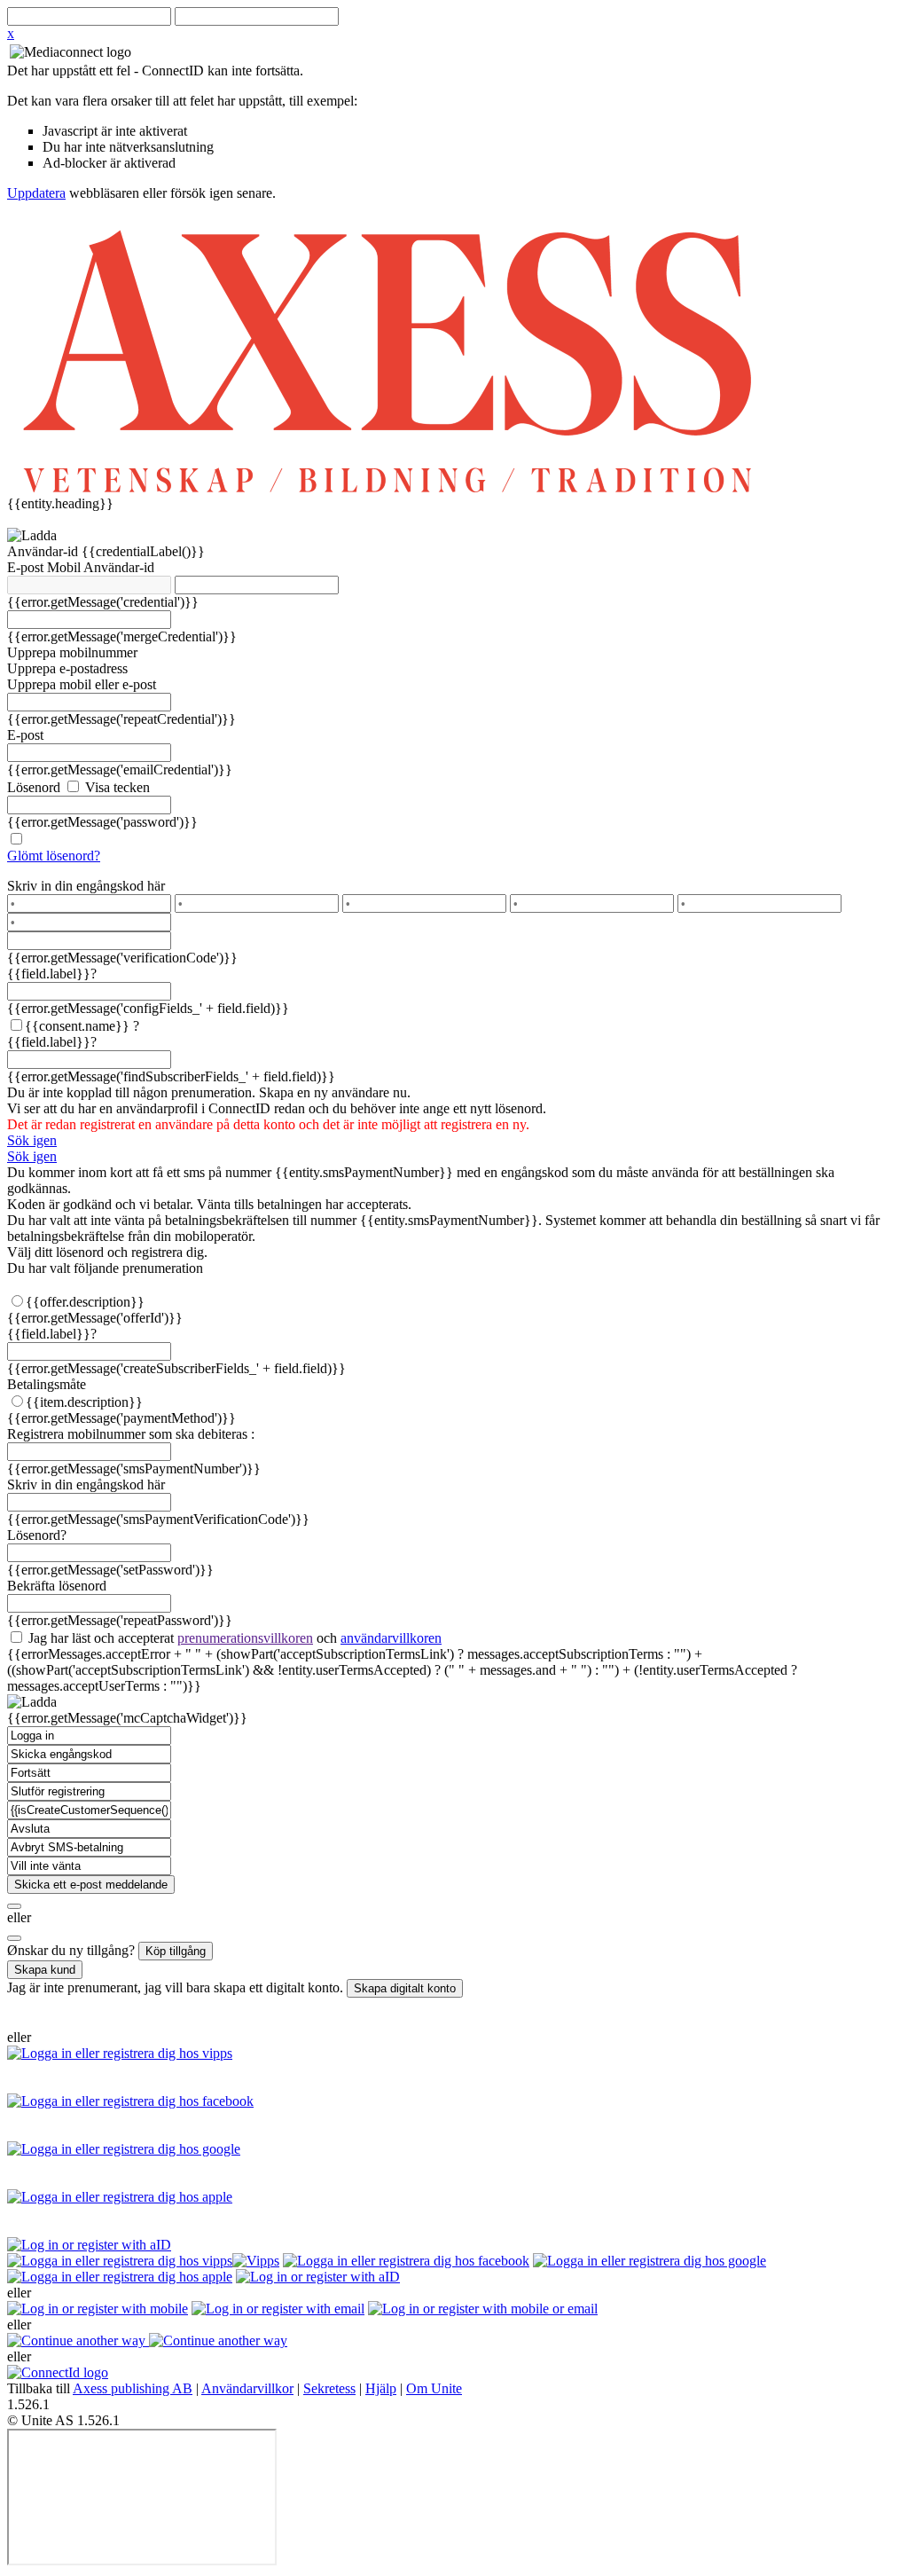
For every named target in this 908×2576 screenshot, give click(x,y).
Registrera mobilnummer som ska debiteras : (131, 1434)
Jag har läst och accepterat (233, 1638)
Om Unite (434, 2388)
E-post (27, 567)
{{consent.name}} (77, 1026)
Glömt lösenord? (54, 856)
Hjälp (381, 2388)
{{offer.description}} (85, 1302)
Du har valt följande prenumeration (105, 1268)
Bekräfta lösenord (57, 1586)
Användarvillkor (247, 2388)
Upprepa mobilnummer (72, 652)
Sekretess (329, 2388)
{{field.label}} (52, 974)
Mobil (65, 567)
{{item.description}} (84, 1402)
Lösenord (34, 787)
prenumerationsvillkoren (245, 1638)
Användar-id (44, 551)
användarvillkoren (391, 1638)
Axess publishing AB (133, 2388)
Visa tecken (116, 787)
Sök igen (32, 1140)
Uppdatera (36, 193)
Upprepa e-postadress (67, 668)
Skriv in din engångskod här (86, 886)
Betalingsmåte (47, 1384)
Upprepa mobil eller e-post (82, 684)
